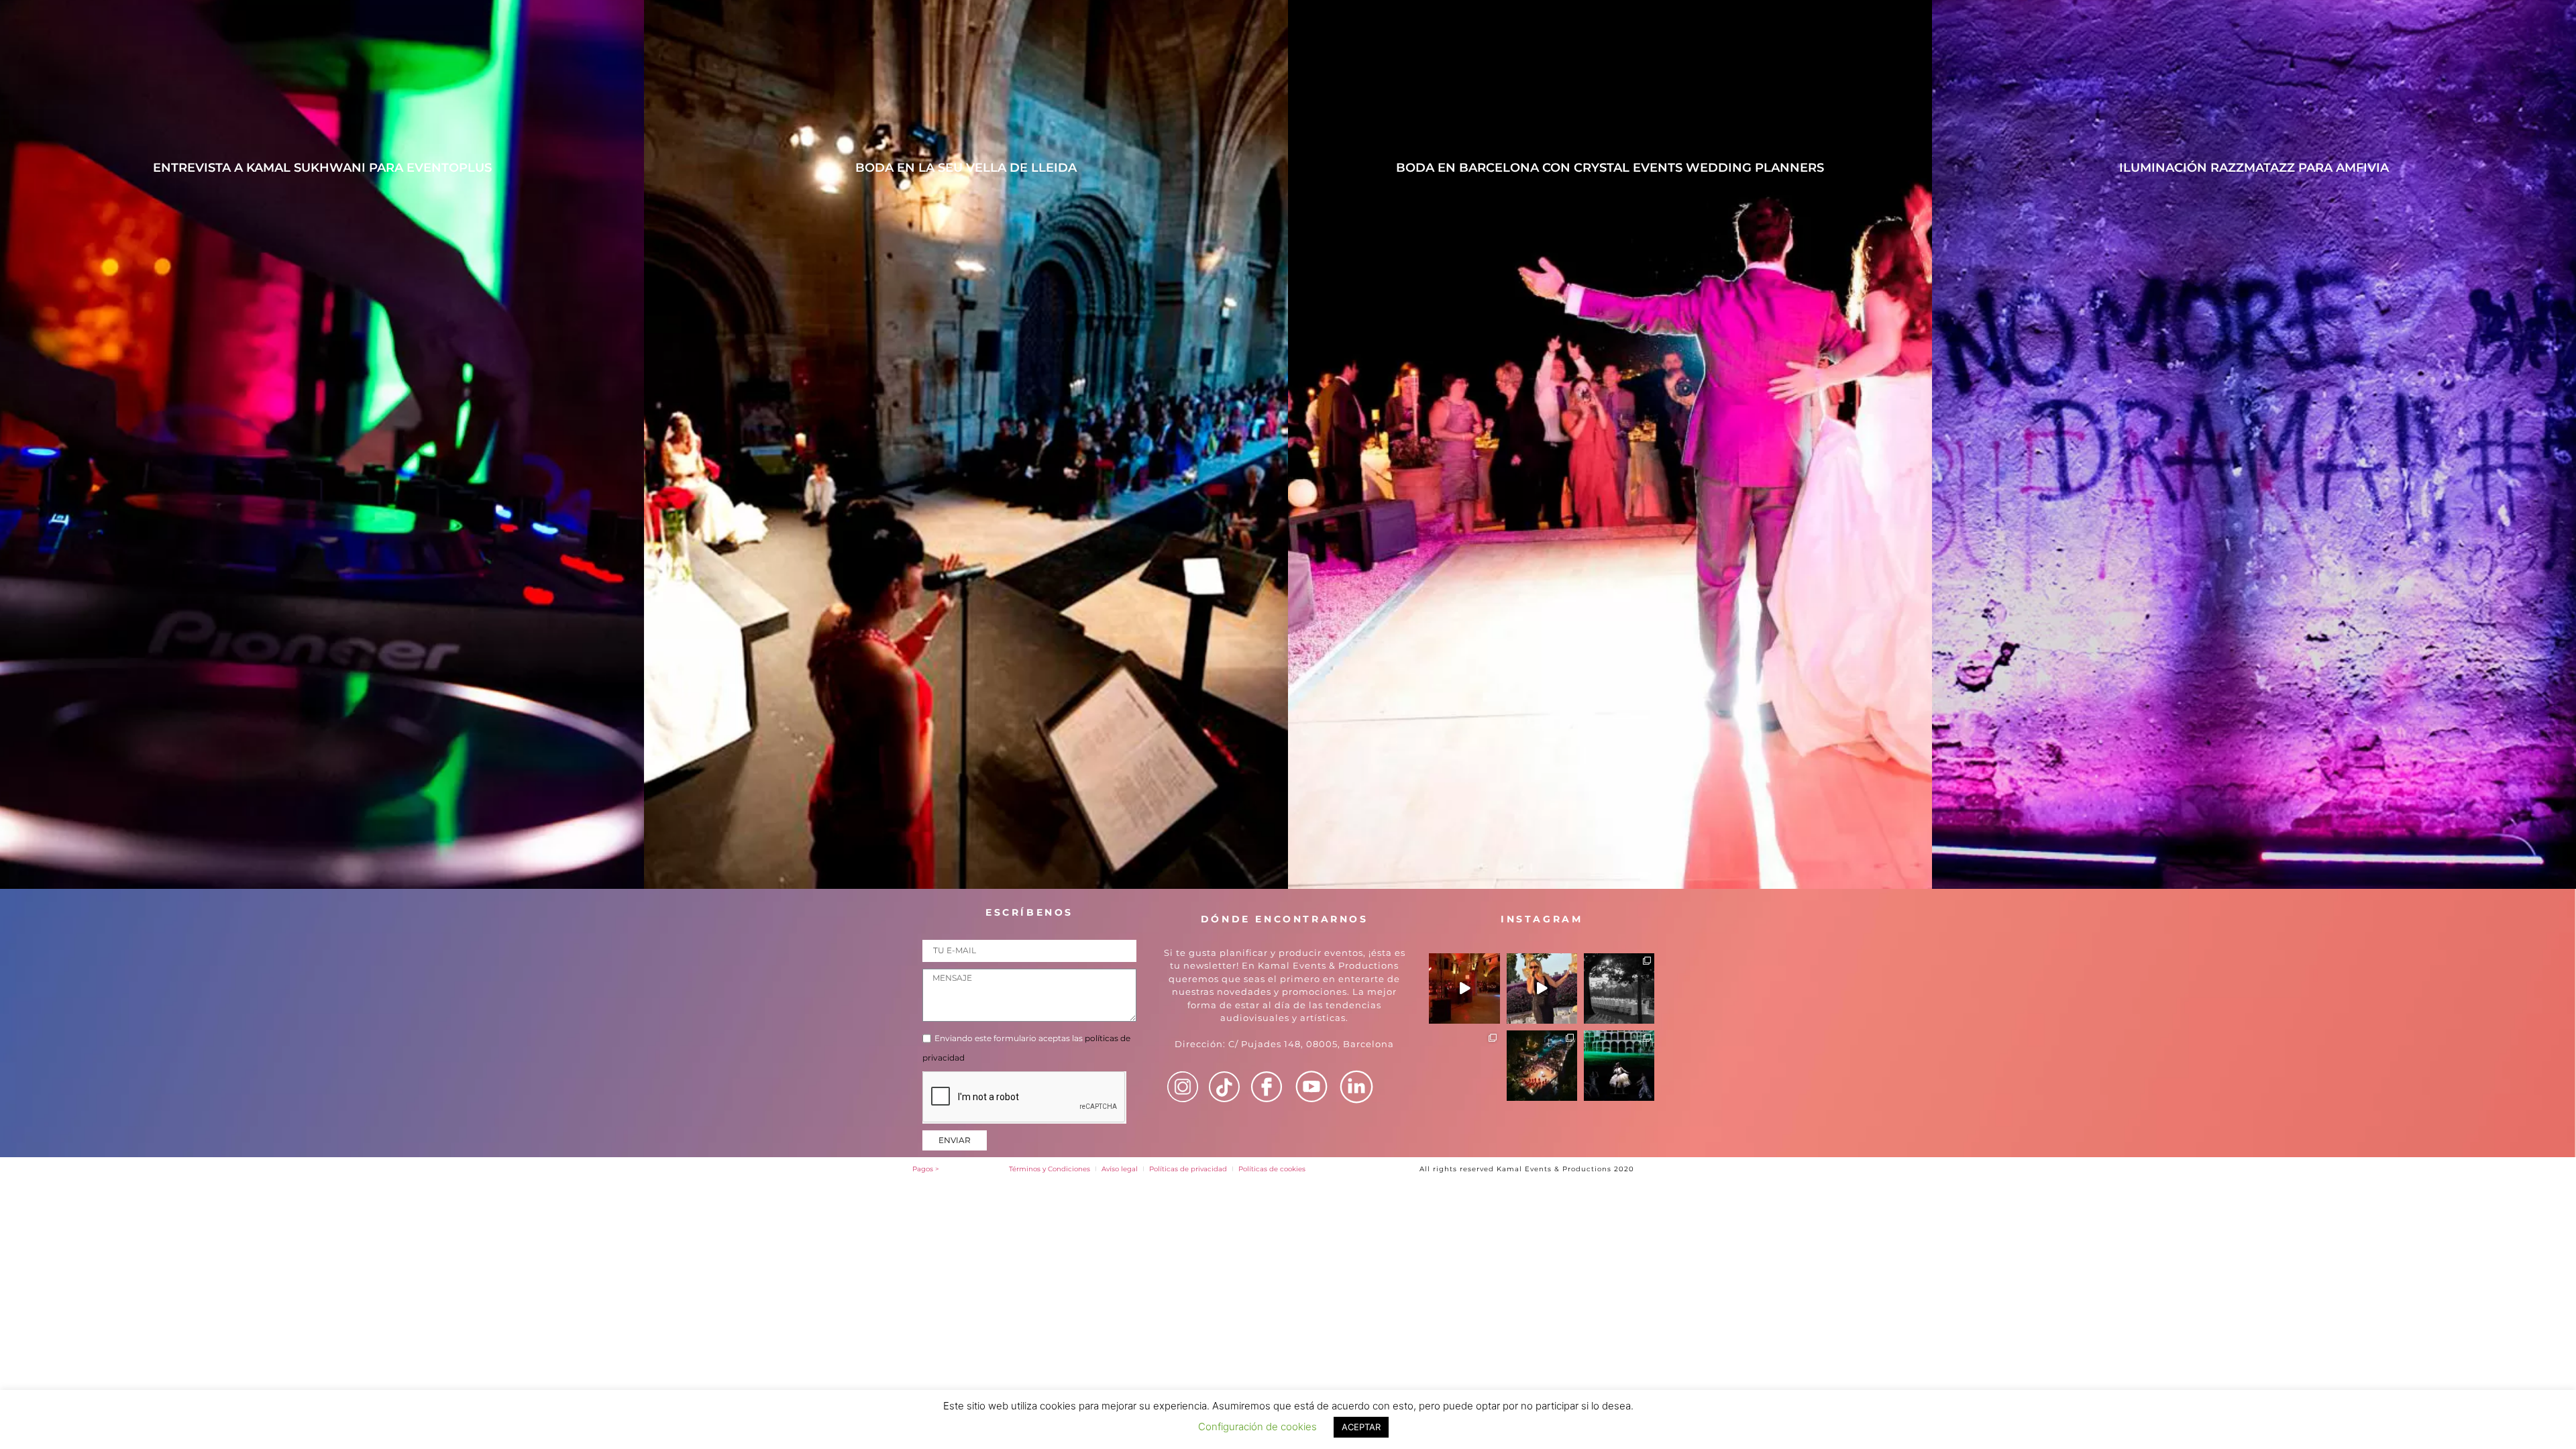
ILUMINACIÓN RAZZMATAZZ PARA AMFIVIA (2254, 168)
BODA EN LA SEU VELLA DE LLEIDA (966, 168)
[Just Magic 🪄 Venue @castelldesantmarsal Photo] (1619, 988)
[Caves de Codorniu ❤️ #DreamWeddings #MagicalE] (1464, 988)
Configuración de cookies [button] (1257, 1427)
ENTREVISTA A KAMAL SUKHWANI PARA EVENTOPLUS (322, 168)
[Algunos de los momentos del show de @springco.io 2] (1619, 1066)
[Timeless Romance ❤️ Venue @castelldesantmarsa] (1542, 988)
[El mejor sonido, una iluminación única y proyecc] (1464, 1066)
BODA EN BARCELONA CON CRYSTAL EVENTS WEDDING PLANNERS (1610, 168)
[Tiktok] (1224, 1087)
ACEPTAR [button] (1361, 1427)
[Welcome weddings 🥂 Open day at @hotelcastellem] (1542, 1066)
